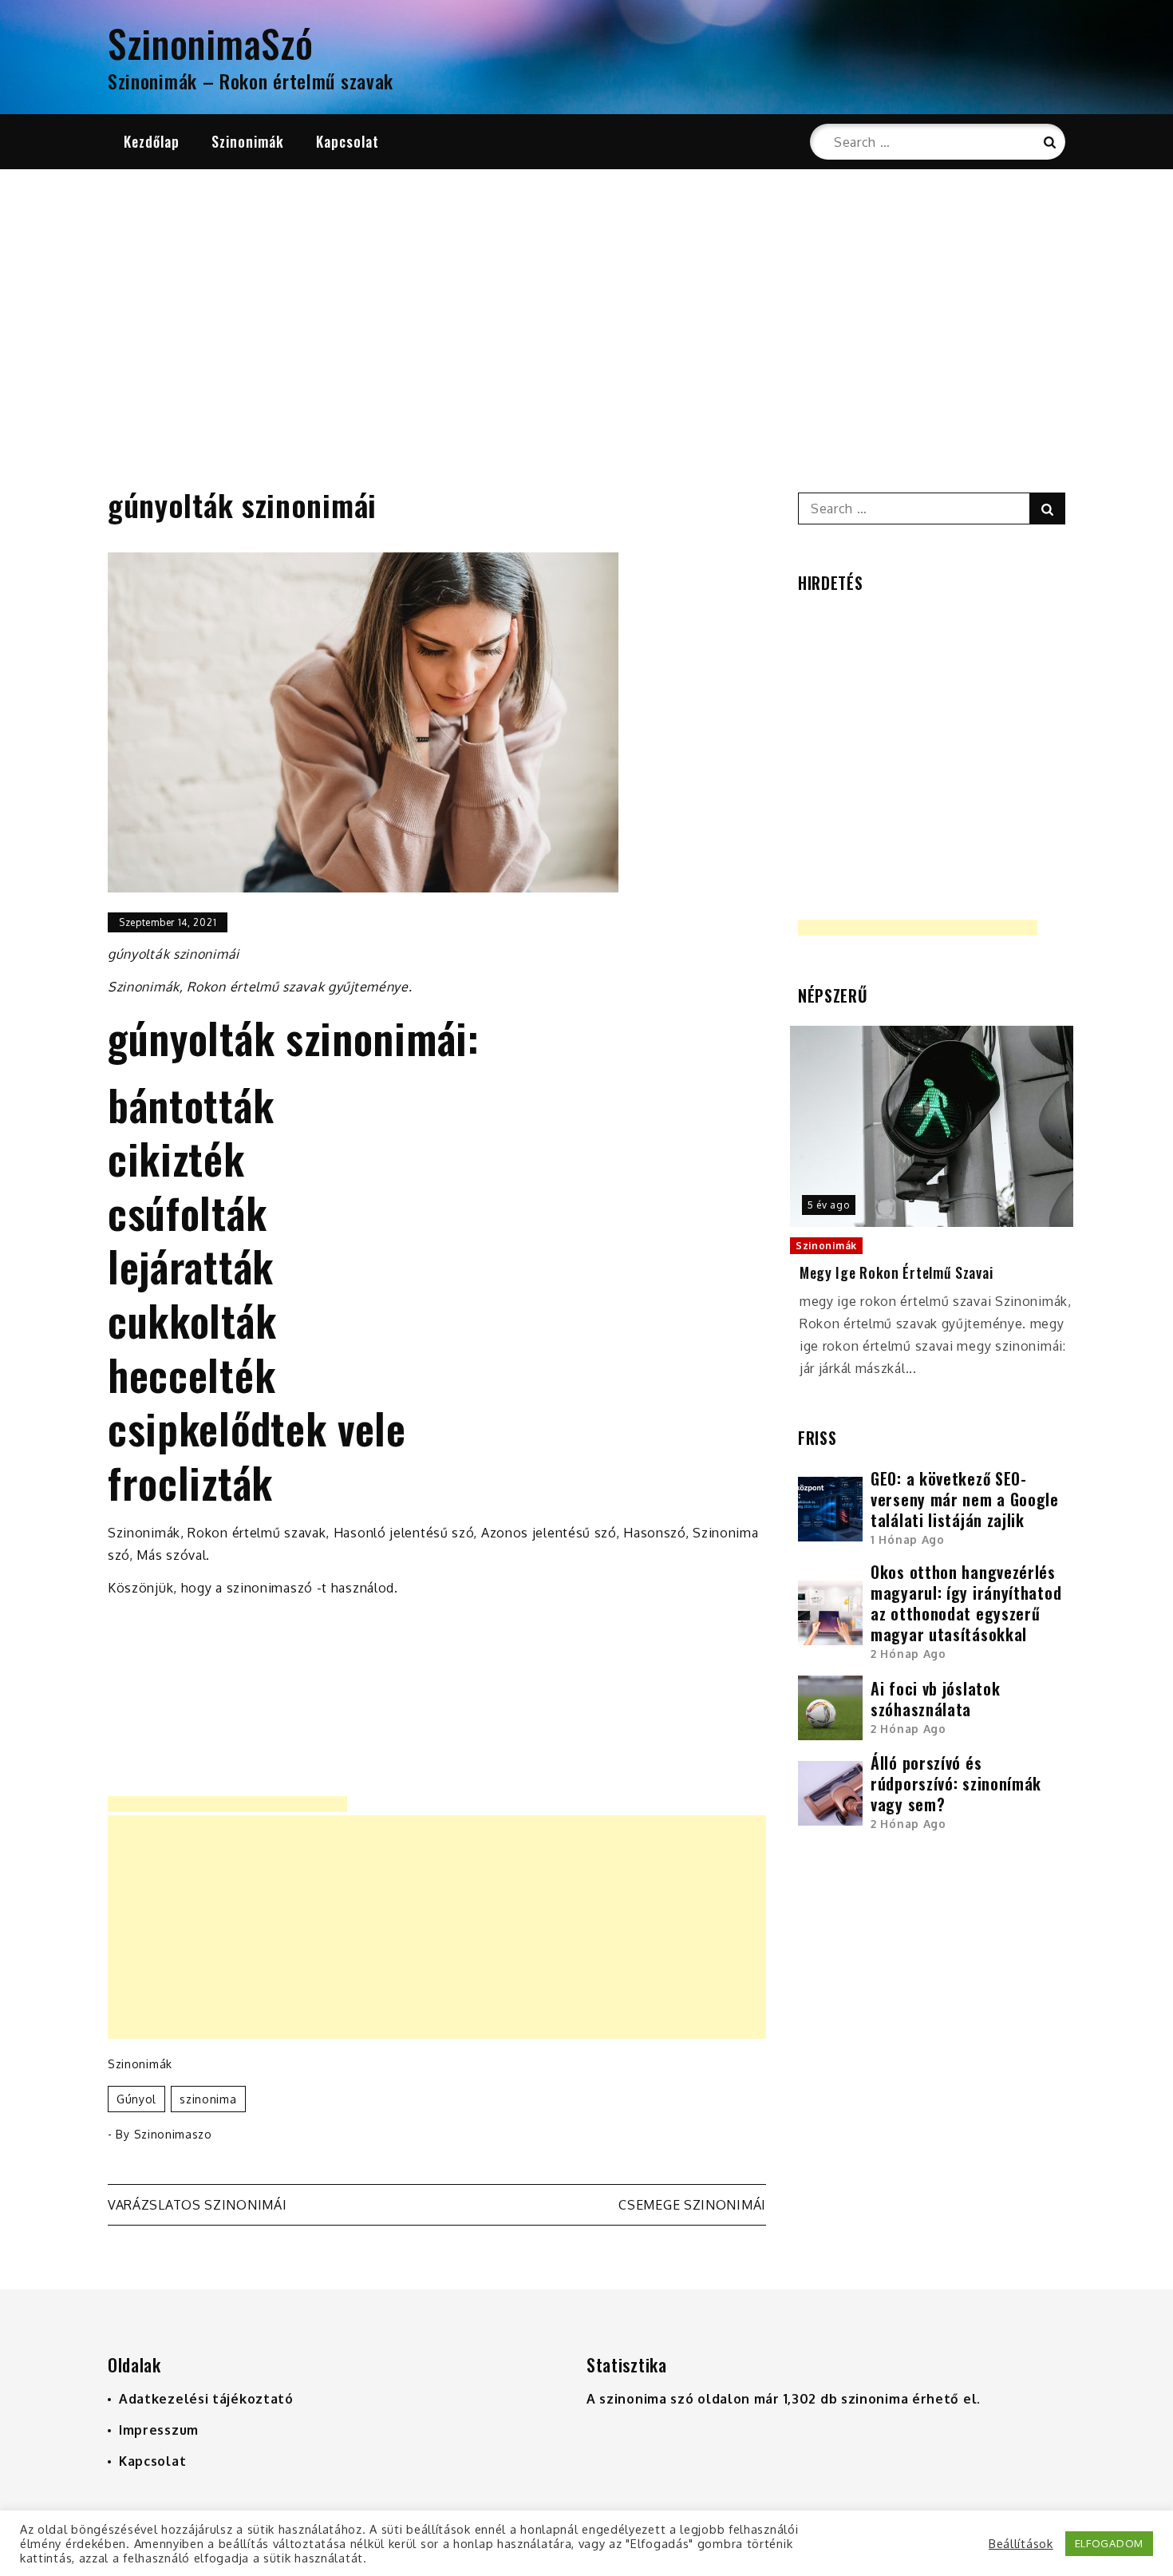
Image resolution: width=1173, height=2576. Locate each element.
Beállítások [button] (1021, 2543)
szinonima (208, 2099)
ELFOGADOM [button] (1109, 2543)
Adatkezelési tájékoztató (206, 2399)
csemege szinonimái (692, 2205)
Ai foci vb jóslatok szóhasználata (935, 1699)
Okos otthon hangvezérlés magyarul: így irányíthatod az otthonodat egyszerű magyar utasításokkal (966, 1603)
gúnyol (136, 2099)
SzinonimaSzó (210, 43)
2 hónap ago (908, 1654)
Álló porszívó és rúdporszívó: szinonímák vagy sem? (956, 1783)
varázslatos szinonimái (197, 2205)
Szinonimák (248, 141)
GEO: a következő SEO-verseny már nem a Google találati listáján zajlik (965, 1499)
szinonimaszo (173, 2134)
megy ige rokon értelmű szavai (896, 1273)
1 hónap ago (908, 1539)
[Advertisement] (586, 309)
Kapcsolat (348, 141)
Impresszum (159, 2430)
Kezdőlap (152, 141)
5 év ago (829, 1205)
